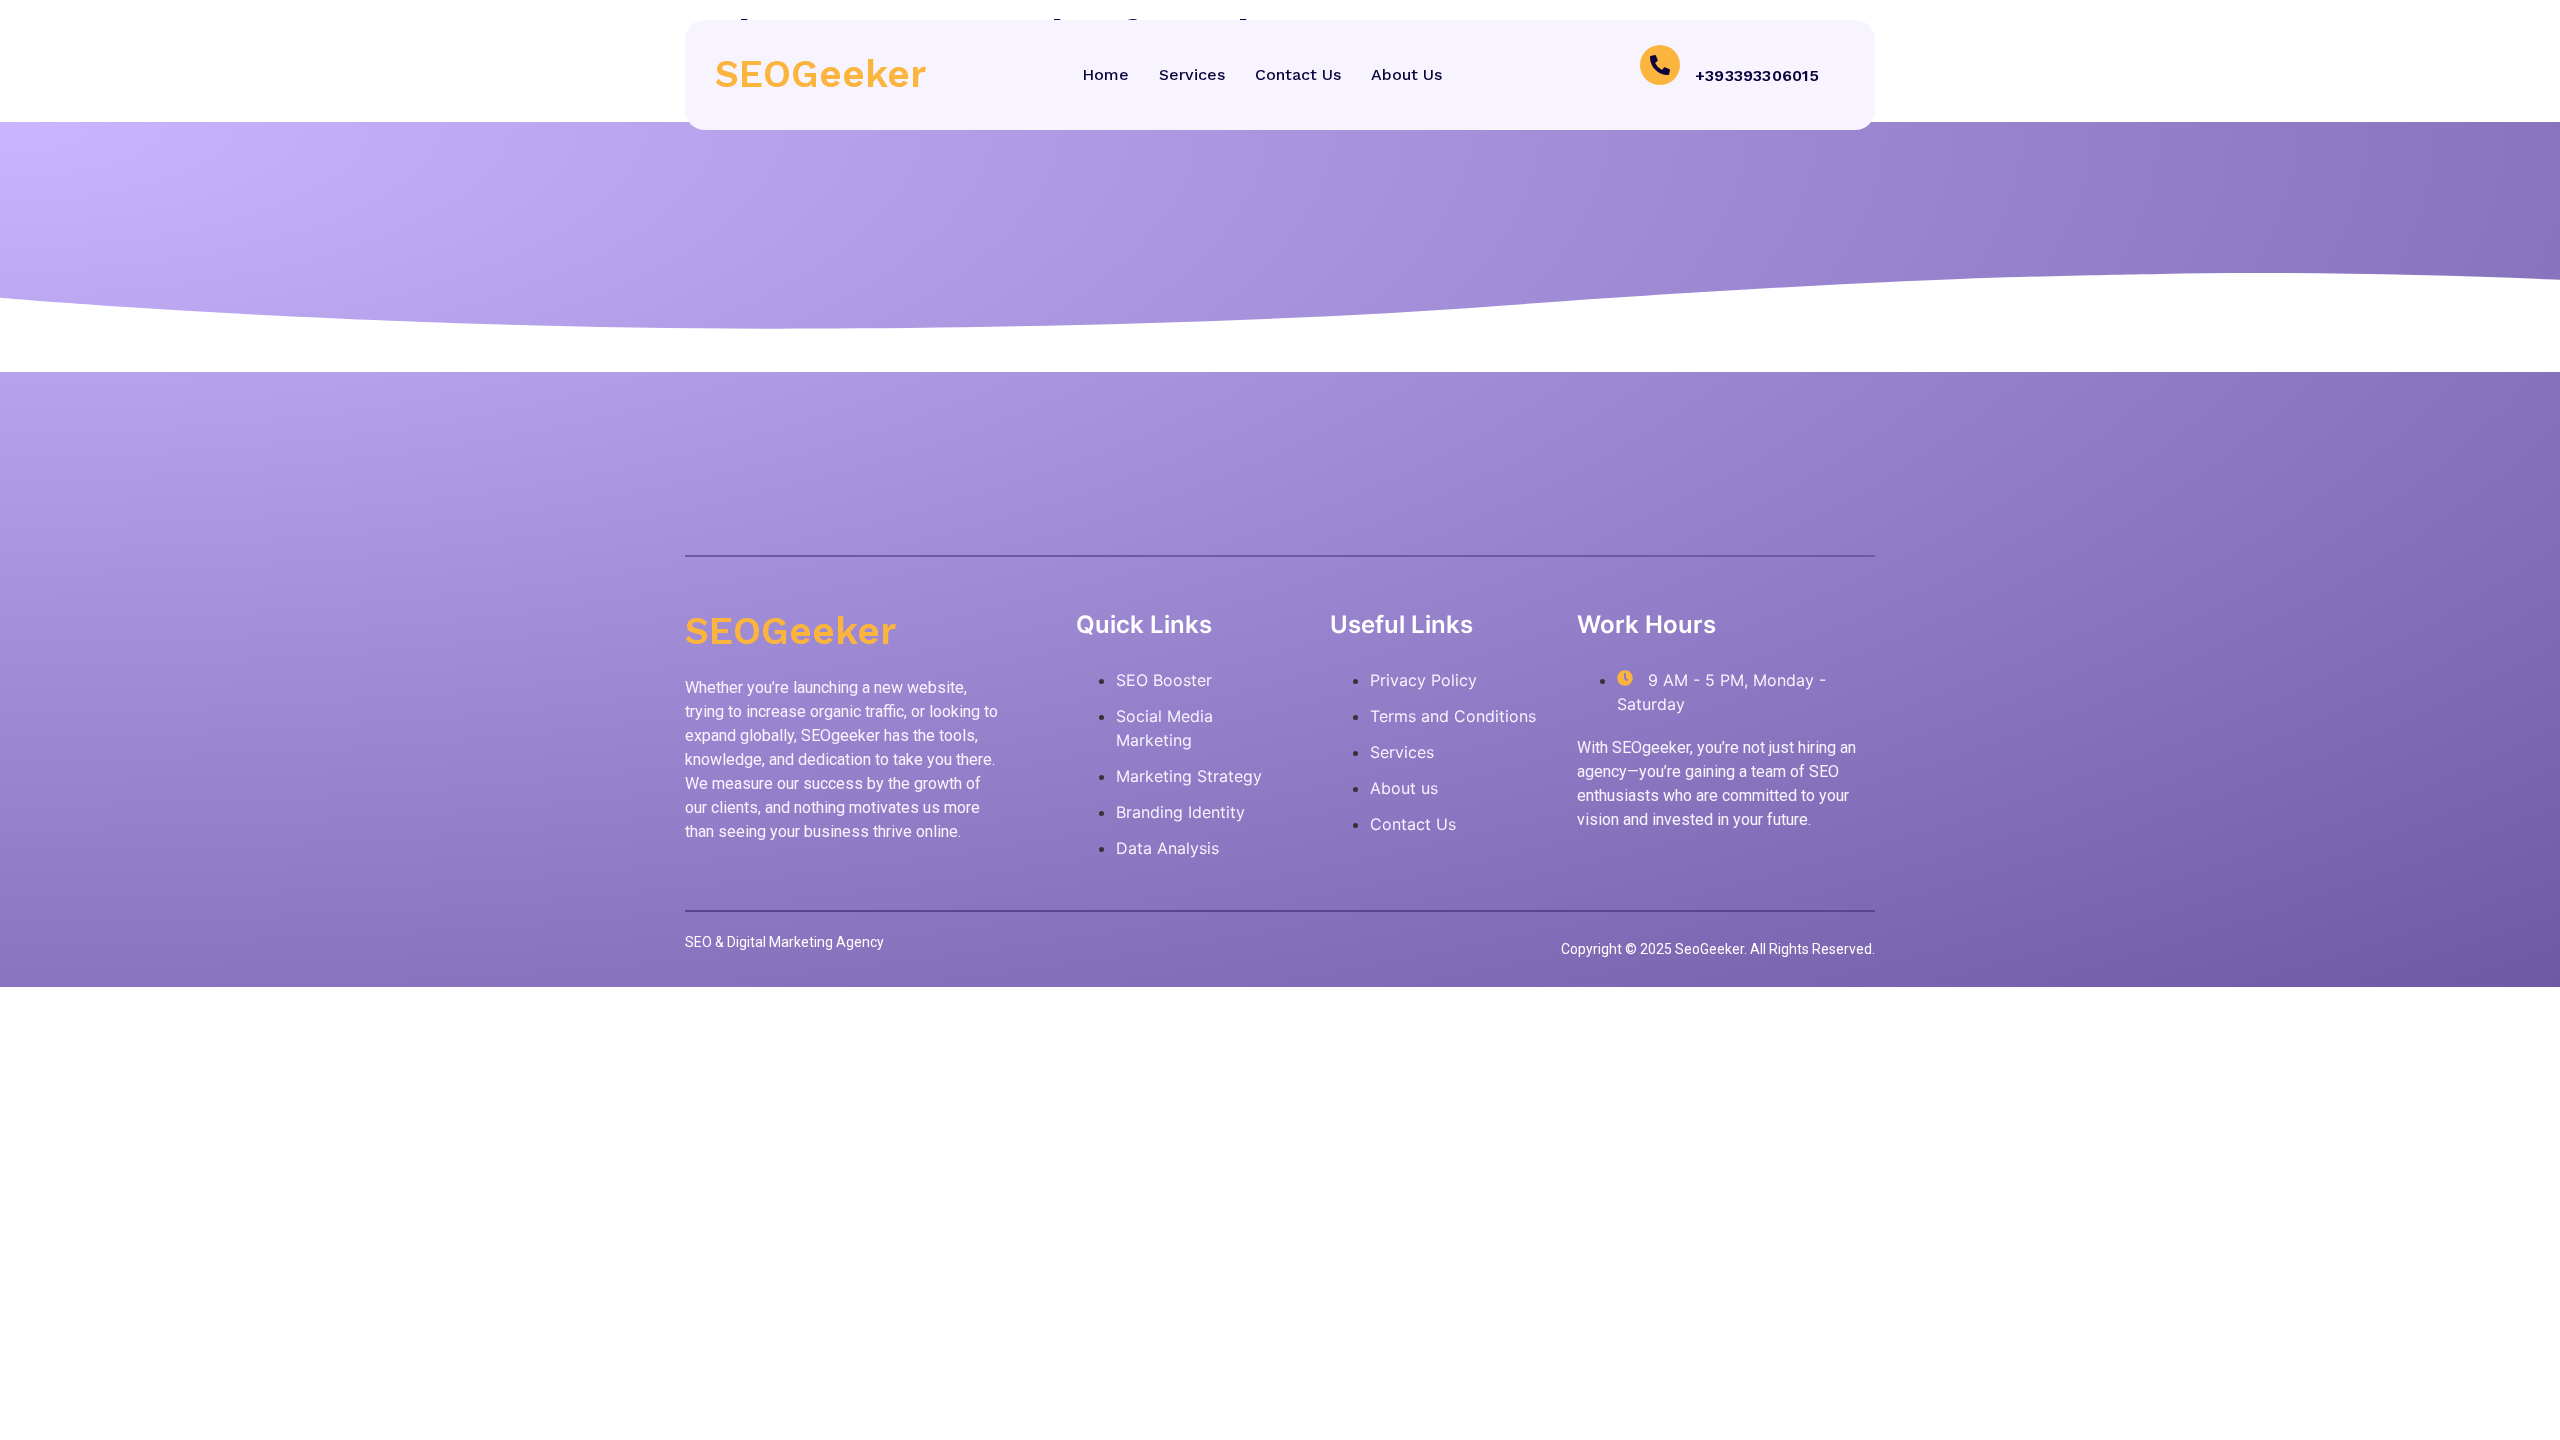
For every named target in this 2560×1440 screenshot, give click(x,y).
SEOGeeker (820, 74)
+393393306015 (1757, 75)
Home (1105, 74)
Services (1192, 74)
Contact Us (1298, 74)
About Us (1406, 74)
